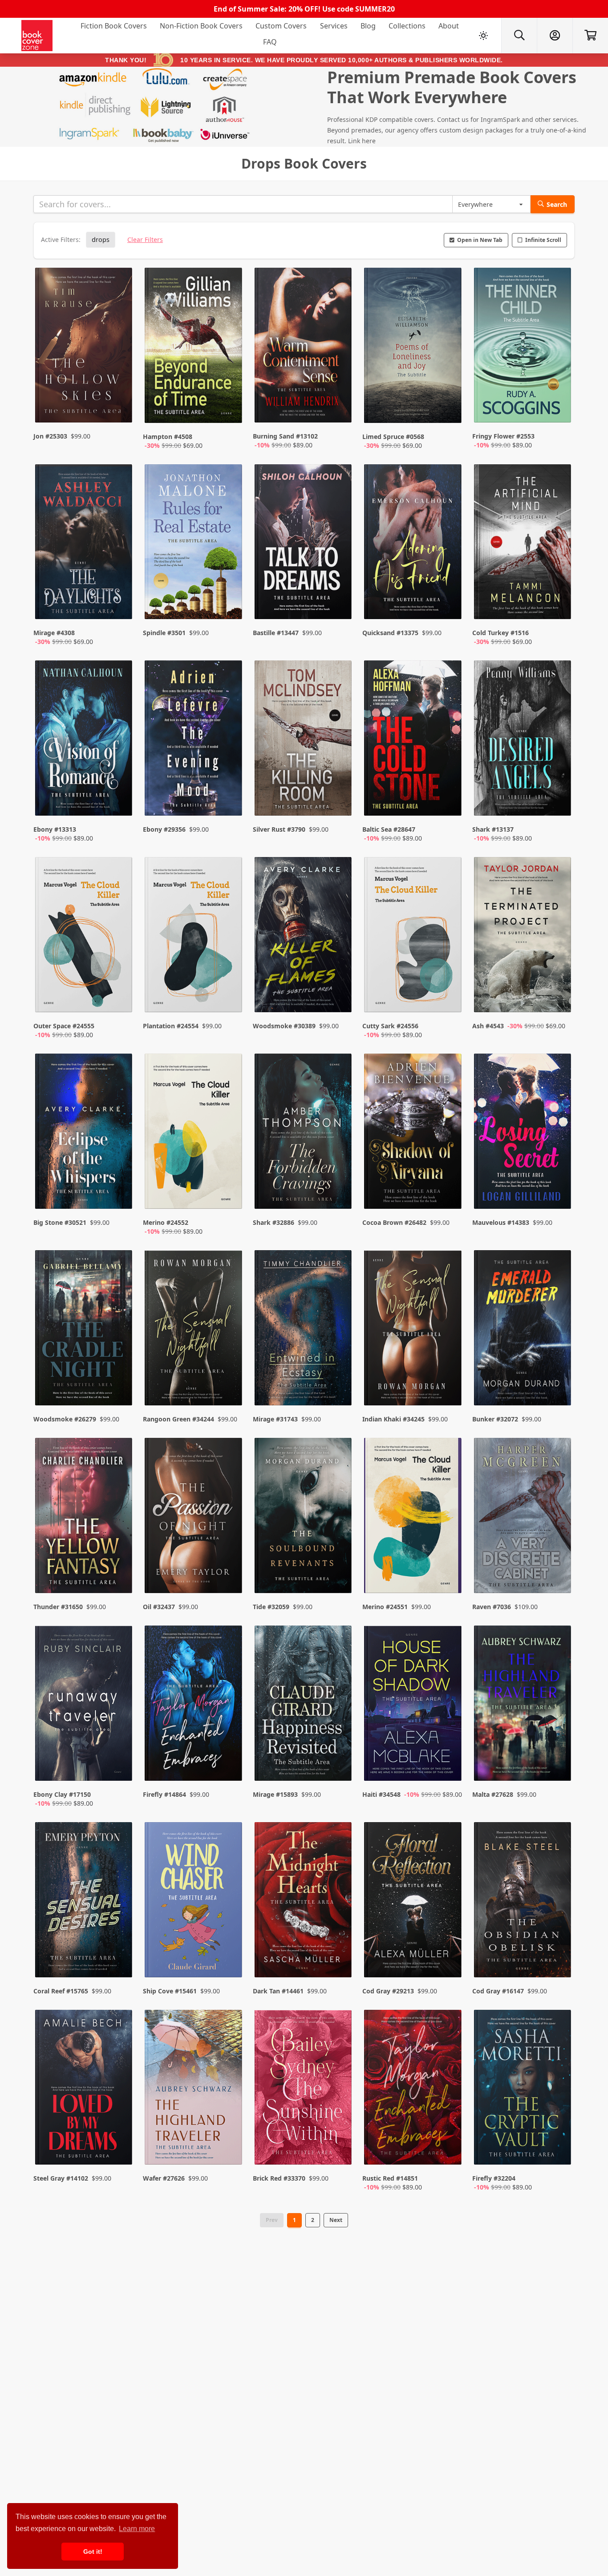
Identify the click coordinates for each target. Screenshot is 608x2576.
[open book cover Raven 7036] (523, 1517)
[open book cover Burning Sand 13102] (304, 347)
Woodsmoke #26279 (65, 1419)
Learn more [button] (137, 2529)
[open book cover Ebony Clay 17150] (85, 1705)
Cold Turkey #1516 (501, 633)
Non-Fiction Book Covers (201, 26)
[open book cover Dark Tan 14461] (304, 1902)
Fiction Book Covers (114, 26)
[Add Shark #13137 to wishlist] (559, 800)
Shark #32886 (274, 1222)
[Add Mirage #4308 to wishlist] (120, 604)
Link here (362, 141)
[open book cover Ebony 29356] (194, 740)
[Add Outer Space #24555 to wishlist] (120, 997)
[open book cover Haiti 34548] (413, 1705)
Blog (368, 26)
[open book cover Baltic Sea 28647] (413, 740)
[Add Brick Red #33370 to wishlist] (339, 2149)
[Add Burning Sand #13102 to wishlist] (339, 407)
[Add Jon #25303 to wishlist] (120, 407)
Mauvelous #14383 (501, 1222)
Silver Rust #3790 (279, 829)
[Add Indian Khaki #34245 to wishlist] (449, 1381)
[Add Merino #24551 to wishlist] (449, 1569)
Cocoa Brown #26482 (394, 1222)
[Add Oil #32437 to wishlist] (230, 1569)
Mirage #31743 (275, 1419)
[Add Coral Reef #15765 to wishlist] (120, 1953)
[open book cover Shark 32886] (304, 1133)
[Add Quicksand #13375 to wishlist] (449, 604)
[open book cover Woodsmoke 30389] (304, 937)
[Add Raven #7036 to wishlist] (559, 1569)
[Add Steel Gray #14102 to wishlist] (120, 2149)
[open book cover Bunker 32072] (523, 1330)
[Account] (555, 36)
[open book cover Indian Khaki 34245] (413, 1330)
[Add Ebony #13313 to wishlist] (120, 800)
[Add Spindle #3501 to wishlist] (230, 604)
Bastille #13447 (276, 633)
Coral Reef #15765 (61, 1991)
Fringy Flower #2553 (503, 436)
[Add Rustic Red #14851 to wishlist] (449, 2149)
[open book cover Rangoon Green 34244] (194, 1330)
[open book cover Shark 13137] (523, 740)
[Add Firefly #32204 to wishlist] (559, 2149)
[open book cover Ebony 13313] (85, 740)
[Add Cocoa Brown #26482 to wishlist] (449, 1193)
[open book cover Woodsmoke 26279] (85, 1330)
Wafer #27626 (164, 2178)
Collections (407, 26)
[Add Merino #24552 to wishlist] (230, 1193)
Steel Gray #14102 (61, 2178)
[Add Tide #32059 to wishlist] (339, 1569)
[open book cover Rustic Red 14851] (413, 2089)
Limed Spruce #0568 (393, 437)
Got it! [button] (93, 2552)
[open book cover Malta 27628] (523, 1705)
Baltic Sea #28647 (389, 829)
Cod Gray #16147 (498, 1991)
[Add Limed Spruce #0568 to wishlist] (449, 407)
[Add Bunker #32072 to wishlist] (559, 1381)
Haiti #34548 (381, 1794)
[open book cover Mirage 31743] (304, 1330)
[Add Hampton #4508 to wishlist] (230, 407)
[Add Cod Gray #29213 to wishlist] (449, 1953)
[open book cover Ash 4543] (523, 937)
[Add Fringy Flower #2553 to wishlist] (559, 407)
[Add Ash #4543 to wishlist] (559, 997)
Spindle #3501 (164, 633)
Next (336, 2220)
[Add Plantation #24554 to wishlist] (230, 997)
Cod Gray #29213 (388, 1991)
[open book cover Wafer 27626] (194, 2089)
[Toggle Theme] (483, 36)
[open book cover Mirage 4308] (85, 544)
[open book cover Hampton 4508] (194, 347)
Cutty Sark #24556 (390, 1026)
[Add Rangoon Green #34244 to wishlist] (230, 1381)
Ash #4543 (488, 1026)
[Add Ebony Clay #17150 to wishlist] (120, 1765)
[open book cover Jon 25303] (85, 347)
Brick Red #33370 (279, 2178)
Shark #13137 (493, 829)
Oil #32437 (159, 1607)
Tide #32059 (271, 1607)
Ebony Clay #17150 (62, 1794)
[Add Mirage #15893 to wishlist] (339, 1765)
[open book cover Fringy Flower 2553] (523, 347)
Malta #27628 (493, 1794)
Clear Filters (145, 239)
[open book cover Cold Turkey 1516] (523, 544)
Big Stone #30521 (60, 1222)
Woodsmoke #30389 (284, 1026)
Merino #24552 (166, 1222)
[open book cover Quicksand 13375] (413, 544)
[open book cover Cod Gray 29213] (413, 1902)
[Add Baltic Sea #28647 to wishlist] (449, 800)
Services (334, 26)
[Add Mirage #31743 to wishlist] (339, 1381)
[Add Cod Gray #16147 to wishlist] (559, 1953)
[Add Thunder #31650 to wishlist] (120, 1569)
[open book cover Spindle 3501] (194, 544)
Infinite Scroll (543, 240)
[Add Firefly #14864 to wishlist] (230, 1765)
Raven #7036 (492, 1607)
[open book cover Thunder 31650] (85, 1517)
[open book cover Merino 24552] (194, 1133)
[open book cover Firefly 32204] (523, 2089)
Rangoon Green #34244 (178, 1419)
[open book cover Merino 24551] (413, 1517)
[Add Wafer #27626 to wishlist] (230, 2149)
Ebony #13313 (55, 829)
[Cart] (590, 36)
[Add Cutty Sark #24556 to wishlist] (449, 997)
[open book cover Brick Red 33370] (304, 2089)
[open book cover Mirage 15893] (304, 1705)
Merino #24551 (385, 1607)
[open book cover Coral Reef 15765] (85, 1902)
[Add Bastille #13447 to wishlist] (339, 604)
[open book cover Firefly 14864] (194, 1705)
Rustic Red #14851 (390, 2178)
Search (557, 204)
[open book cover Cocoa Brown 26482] (413, 1133)
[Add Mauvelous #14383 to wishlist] (559, 1193)
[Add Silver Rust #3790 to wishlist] (339, 800)
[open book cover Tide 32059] (304, 1517)
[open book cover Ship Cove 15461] (194, 1902)
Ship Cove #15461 (170, 1991)
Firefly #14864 (164, 1794)
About (449, 26)
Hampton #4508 (168, 437)
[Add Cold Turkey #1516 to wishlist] (559, 604)
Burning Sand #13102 (285, 436)
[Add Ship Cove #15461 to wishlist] (230, 1953)
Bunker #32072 (495, 1419)
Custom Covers (281, 26)
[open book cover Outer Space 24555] (85, 937)
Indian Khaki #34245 (393, 1419)
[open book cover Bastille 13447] (304, 544)
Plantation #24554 (171, 1026)
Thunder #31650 (58, 1607)
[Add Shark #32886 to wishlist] (339, 1193)
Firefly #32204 (494, 2178)
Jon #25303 (50, 436)
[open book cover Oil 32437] (194, 1517)
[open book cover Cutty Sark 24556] (413, 937)
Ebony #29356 (164, 829)
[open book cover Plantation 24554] (194, 937)
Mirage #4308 (54, 633)
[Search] (519, 36)
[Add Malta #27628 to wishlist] (559, 1765)
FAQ (270, 42)
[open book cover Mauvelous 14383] (523, 1133)
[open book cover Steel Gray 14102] (85, 2089)
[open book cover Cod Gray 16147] (523, 1902)
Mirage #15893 (275, 1794)
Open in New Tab (480, 240)
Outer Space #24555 (64, 1026)
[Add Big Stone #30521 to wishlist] (120, 1193)
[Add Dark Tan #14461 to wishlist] (339, 1953)
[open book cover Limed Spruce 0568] (413, 347)
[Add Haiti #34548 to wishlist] (449, 1765)
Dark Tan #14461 (278, 1991)
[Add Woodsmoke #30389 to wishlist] (339, 997)
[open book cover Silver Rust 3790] (304, 740)
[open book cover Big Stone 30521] (85, 1133)
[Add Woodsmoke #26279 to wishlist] (120, 1381)
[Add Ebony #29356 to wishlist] (230, 800)
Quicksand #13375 (390, 633)
